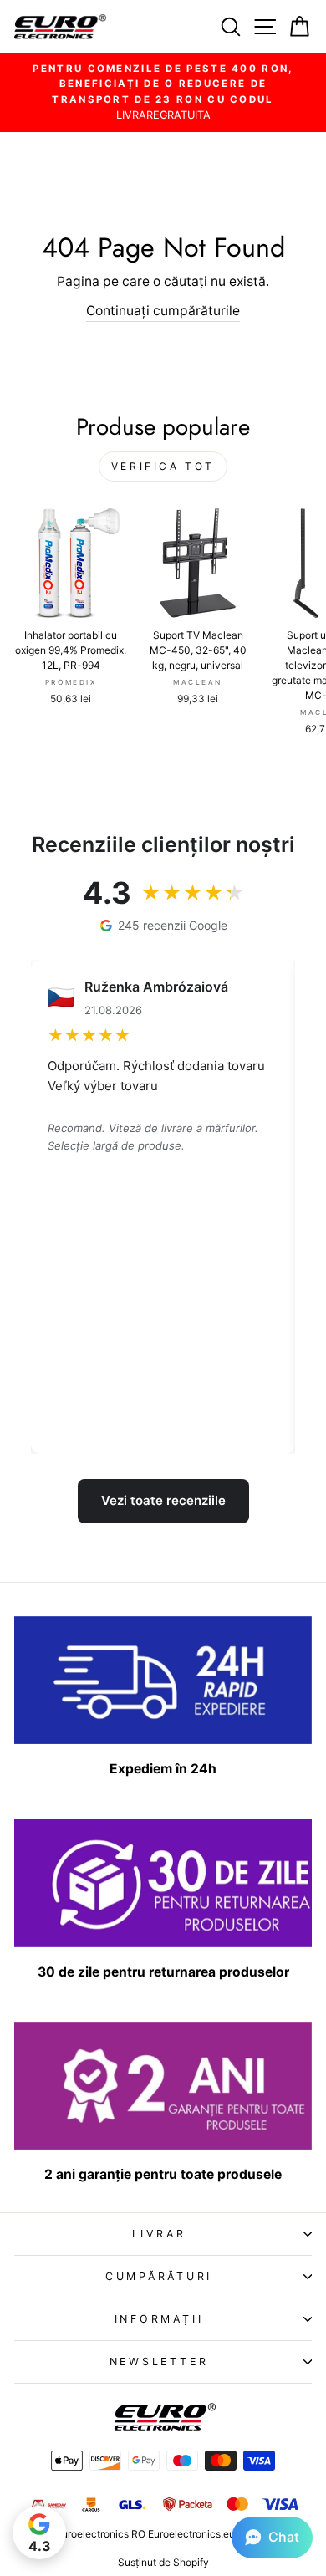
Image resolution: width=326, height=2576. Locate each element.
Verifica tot (163, 466)
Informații (159, 2319)
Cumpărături (159, 2276)
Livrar (159, 2234)
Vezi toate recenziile (163, 1500)
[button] (272, 2538)
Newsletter (159, 2362)
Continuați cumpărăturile (163, 311)
